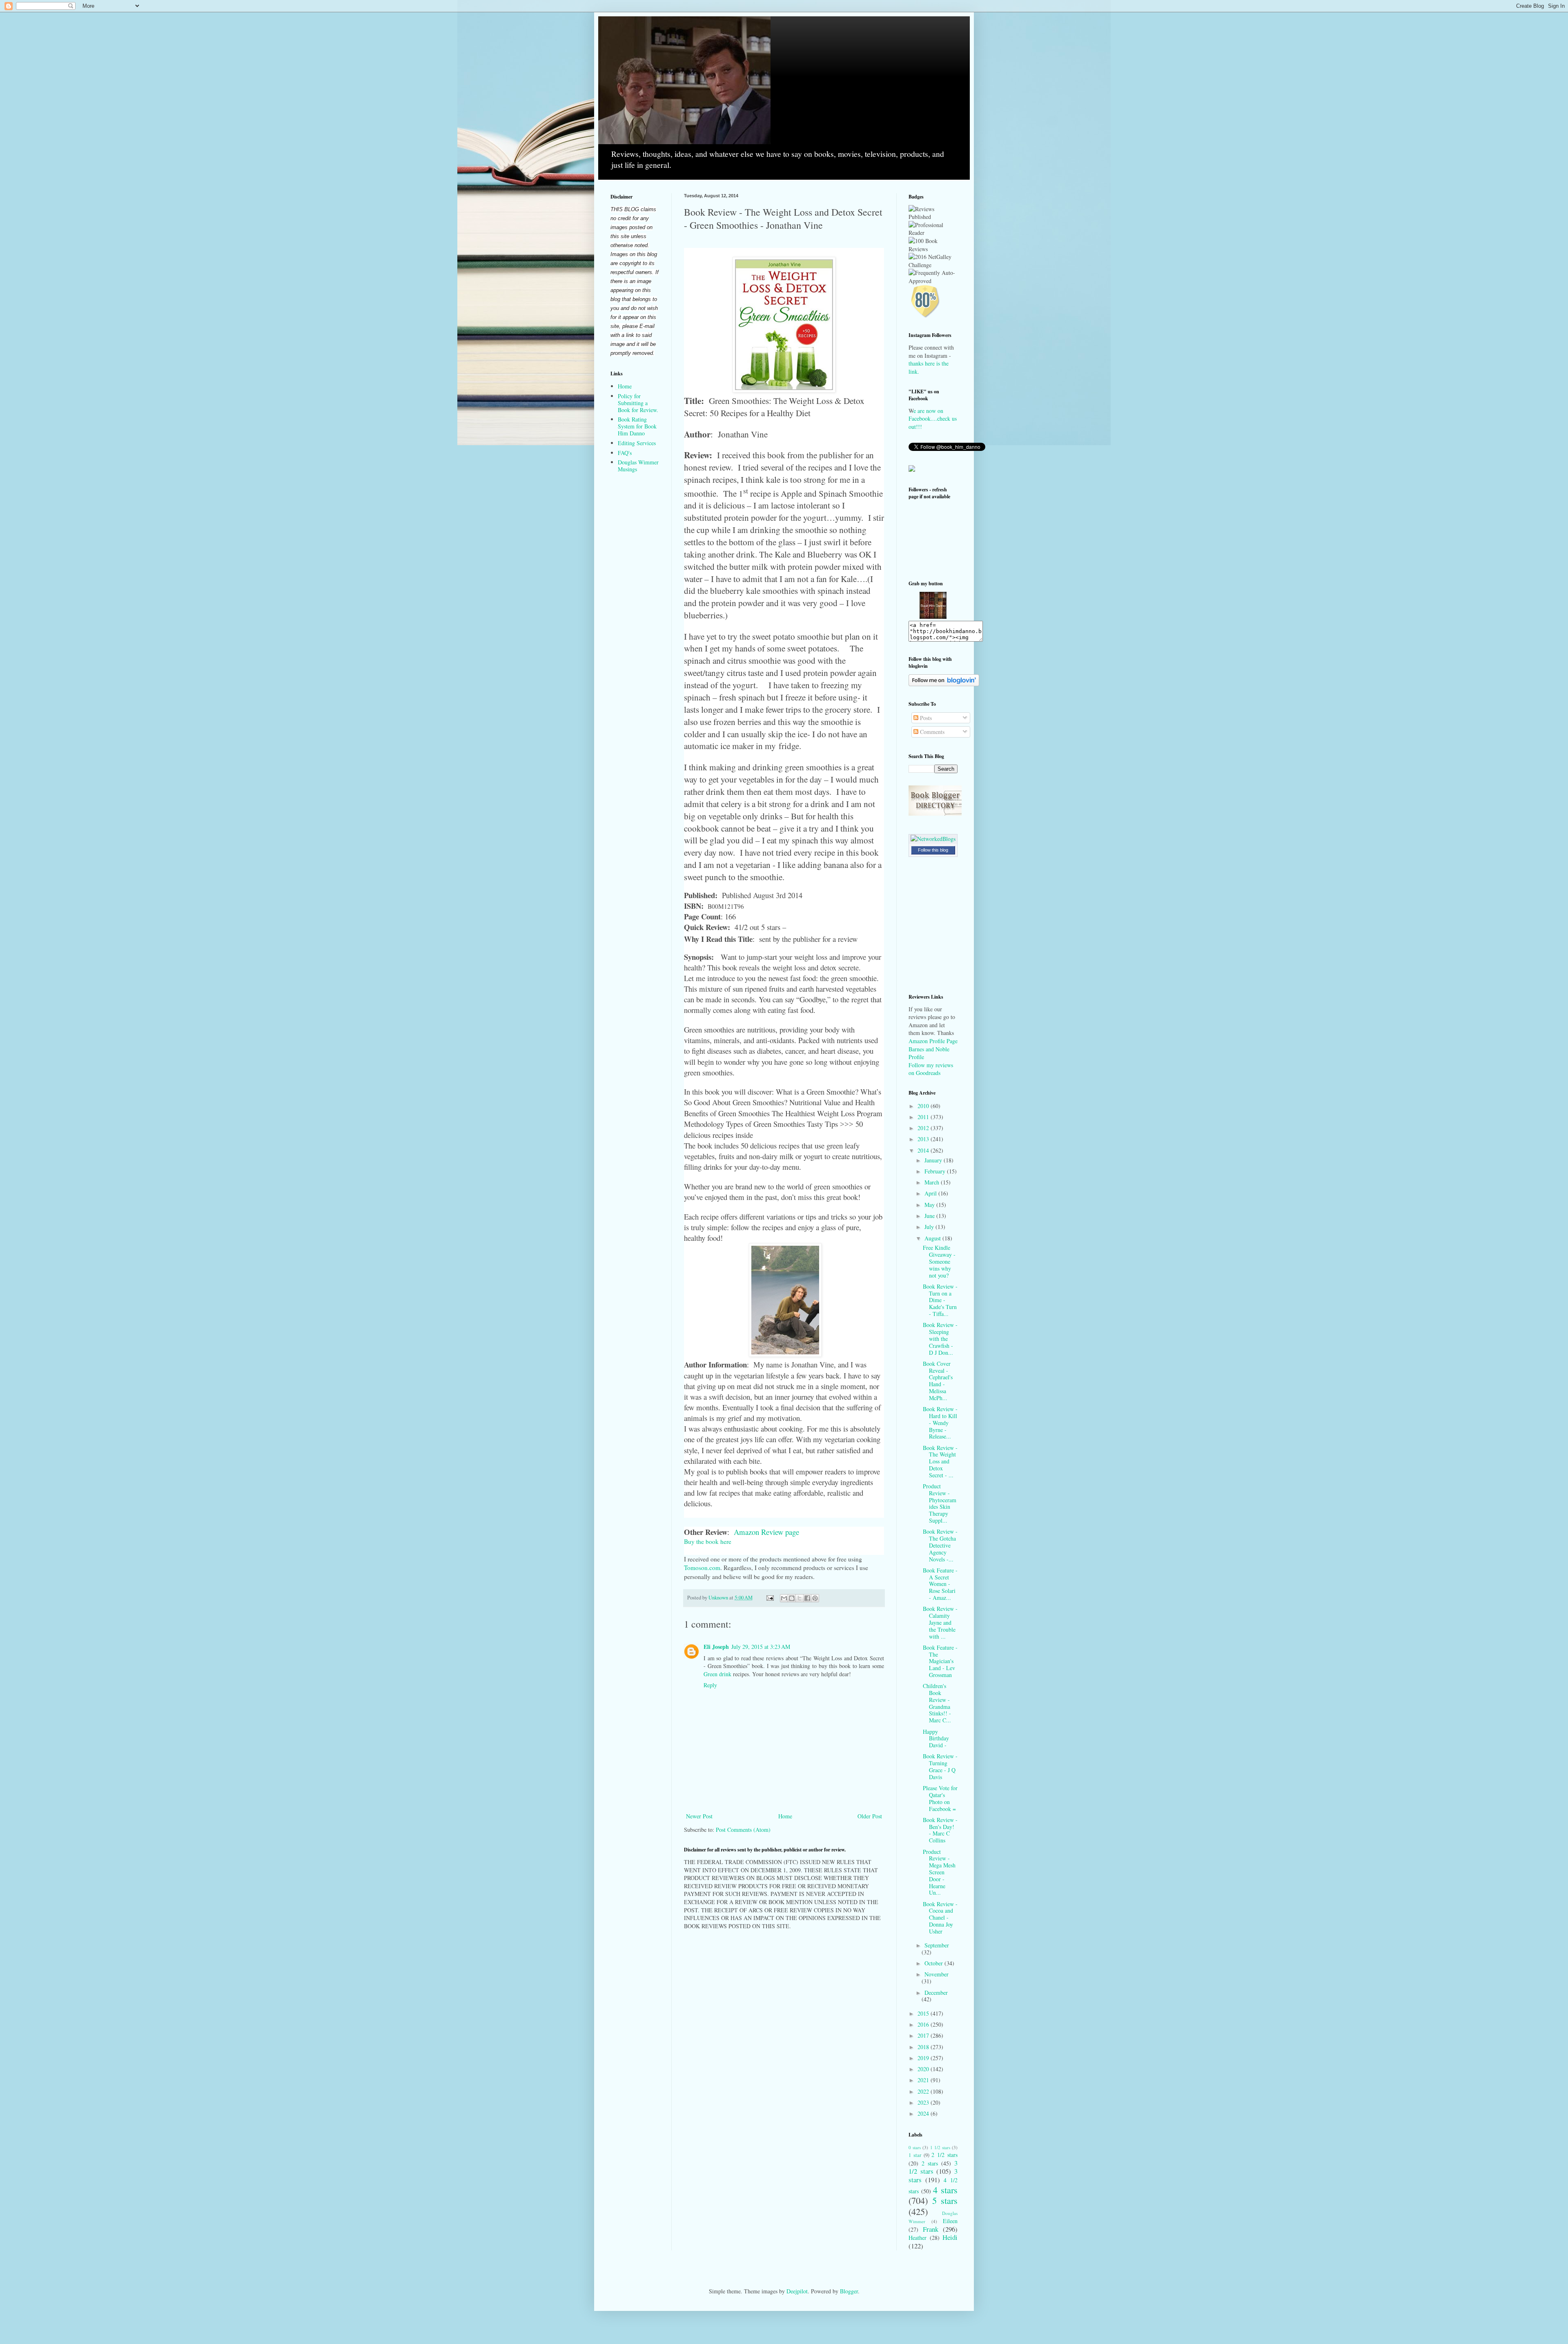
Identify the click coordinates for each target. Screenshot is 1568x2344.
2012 (924, 1128)
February (936, 1171)
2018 (924, 2047)
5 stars (945, 2200)
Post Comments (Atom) (743, 1830)
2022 (924, 2091)
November (937, 1974)
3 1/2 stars (933, 2167)
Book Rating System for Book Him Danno (637, 426)
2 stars (930, 2163)
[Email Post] (770, 1598)
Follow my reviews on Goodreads (931, 1069)
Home (785, 1816)
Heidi (950, 2237)
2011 (924, 1117)
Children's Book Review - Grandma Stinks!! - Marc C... (937, 1703)
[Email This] (784, 1598)
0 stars (915, 2147)
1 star (915, 2155)
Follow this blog (933, 850)
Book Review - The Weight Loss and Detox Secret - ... (940, 1461)
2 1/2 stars (944, 2155)
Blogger (849, 2291)
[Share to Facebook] (807, 1598)
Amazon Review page (768, 1532)
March (933, 1182)
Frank (931, 2229)
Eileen (950, 2221)
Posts (925, 718)
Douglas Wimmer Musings (638, 466)
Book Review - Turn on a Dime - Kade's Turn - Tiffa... (940, 1300)
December (936, 1993)
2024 (924, 2113)
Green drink (717, 1674)
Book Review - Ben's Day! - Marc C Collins (940, 1830)
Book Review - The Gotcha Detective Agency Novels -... (940, 1545)
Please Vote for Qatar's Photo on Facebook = (940, 1798)
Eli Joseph (716, 1647)
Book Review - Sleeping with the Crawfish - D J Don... (940, 1338)
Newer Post (699, 1816)
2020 (924, 2069)
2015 (924, 2013)
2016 (924, 2024)
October (934, 1963)
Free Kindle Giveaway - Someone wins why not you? (939, 1261)
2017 (924, 2035)
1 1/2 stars (940, 2147)
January (934, 1160)
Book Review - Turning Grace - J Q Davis (940, 1766)
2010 (924, 1106)
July (930, 1227)
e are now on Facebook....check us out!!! (933, 419)
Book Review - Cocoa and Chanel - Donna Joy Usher (940, 1918)
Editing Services (637, 443)
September (937, 1945)
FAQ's (625, 453)
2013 (924, 1139)
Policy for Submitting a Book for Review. (638, 403)
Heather (918, 2238)
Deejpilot (797, 2291)
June (930, 1216)
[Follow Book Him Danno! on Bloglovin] (944, 684)
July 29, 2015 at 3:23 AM (761, 1647)
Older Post (870, 1816)
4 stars (945, 2190)
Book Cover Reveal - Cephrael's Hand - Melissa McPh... (938, 1381)
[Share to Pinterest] (815, 1598)
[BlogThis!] (792, 1598)
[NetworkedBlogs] (933, 839)
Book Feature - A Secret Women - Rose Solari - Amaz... (940, 1584)
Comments (931, 732)
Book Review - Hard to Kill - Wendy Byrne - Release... (940, 1423)
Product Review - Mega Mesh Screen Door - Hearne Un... (939, 1872)
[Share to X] (800, 1598)
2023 (924, 2102)
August (933, 1238)
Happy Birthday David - (936, 1738)
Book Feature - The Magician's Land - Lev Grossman (940, 1661)
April (931, 1193)
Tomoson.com (702, 1568)
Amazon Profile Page (933, 1041)
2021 (924, 2080)
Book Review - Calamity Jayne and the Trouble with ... (940, 1622)
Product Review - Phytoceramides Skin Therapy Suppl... (940, 1503)
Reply (710, 1685)
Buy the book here (709, 1541)
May (930, 1205)
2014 (924, 1150)
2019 (924, 2058)
